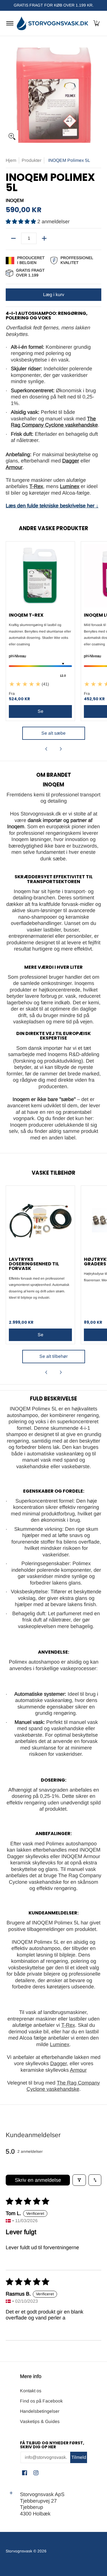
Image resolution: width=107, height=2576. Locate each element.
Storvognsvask (19, 2551)
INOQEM (15, 200)
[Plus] (44, 238)
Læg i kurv (54, 295)
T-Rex (68, 2025)
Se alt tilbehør (53, 1356)
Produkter (32, 160)
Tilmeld (79, 2457)
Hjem (11, 160)
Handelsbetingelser (40, 2411)
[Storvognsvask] (53, 23)
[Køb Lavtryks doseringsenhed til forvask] (40, 1220)
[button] (96, 23)
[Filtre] (79, 2180)
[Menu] (10, 23)
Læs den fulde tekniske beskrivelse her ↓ (52, 506)
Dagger (58, 2063)
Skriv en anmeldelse (38, 2180)
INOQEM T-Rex (26, 615)
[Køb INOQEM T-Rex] (40, 576)
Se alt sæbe (53, 733)
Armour (78, 2070)
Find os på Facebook (41, 2401)
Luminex (60, 2044)
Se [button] (41, 711)
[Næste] (60, 749)
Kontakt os (31, 2391)
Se (41, 1335)
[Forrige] (47, 749)
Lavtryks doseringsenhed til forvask (34, 1264)
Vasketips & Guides (40, 2421)
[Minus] (13, 238)
